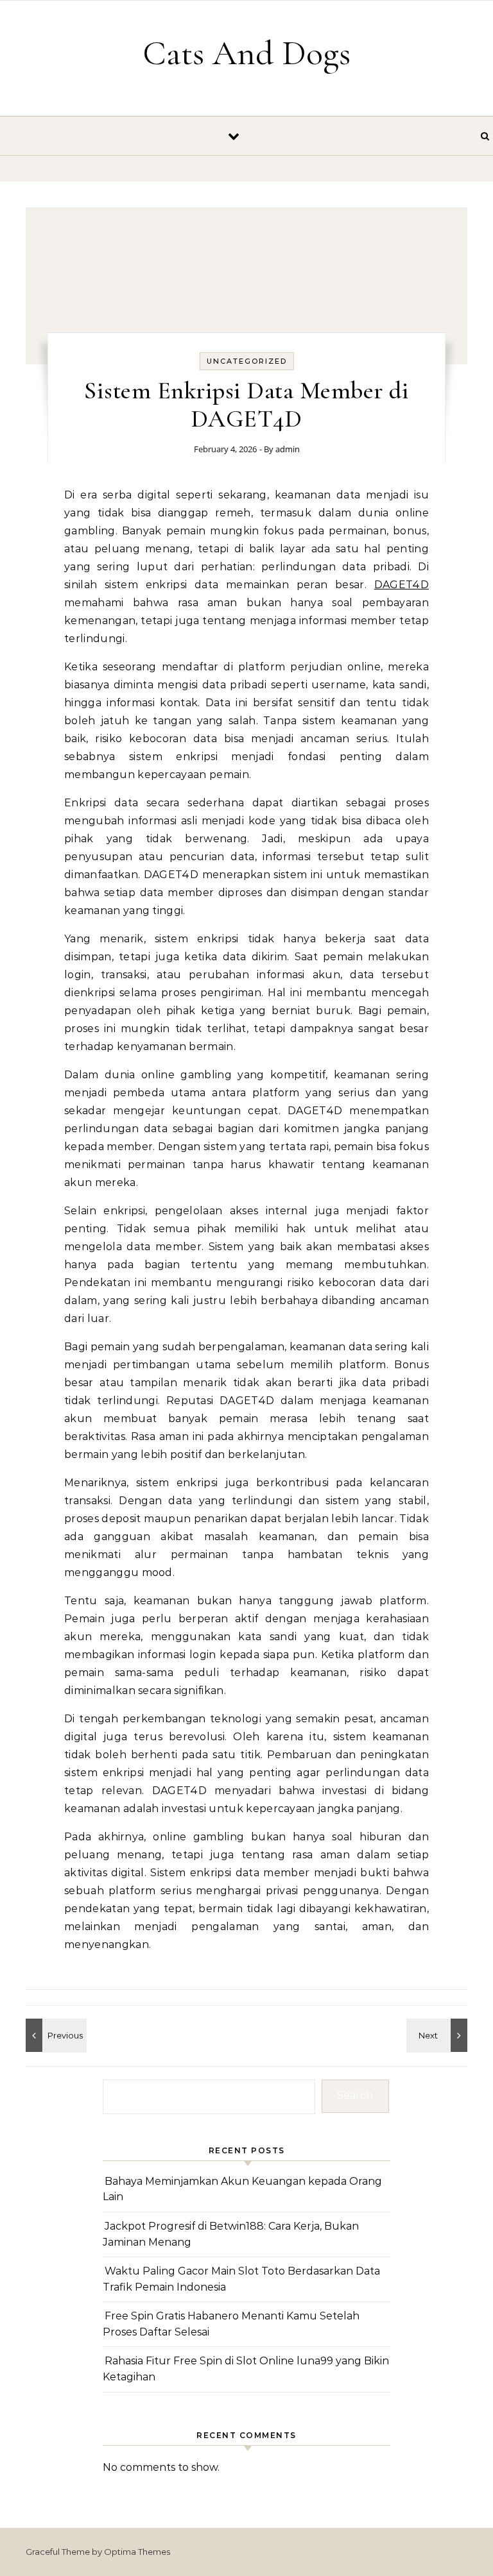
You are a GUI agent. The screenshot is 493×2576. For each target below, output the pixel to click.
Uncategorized (247, 361)
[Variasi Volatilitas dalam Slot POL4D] (55, 2035)
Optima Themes (137, 2552)
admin (288, 449)
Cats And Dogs (246, 53)
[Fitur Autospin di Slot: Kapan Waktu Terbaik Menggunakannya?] (438, 2035)
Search (355, 2095)
